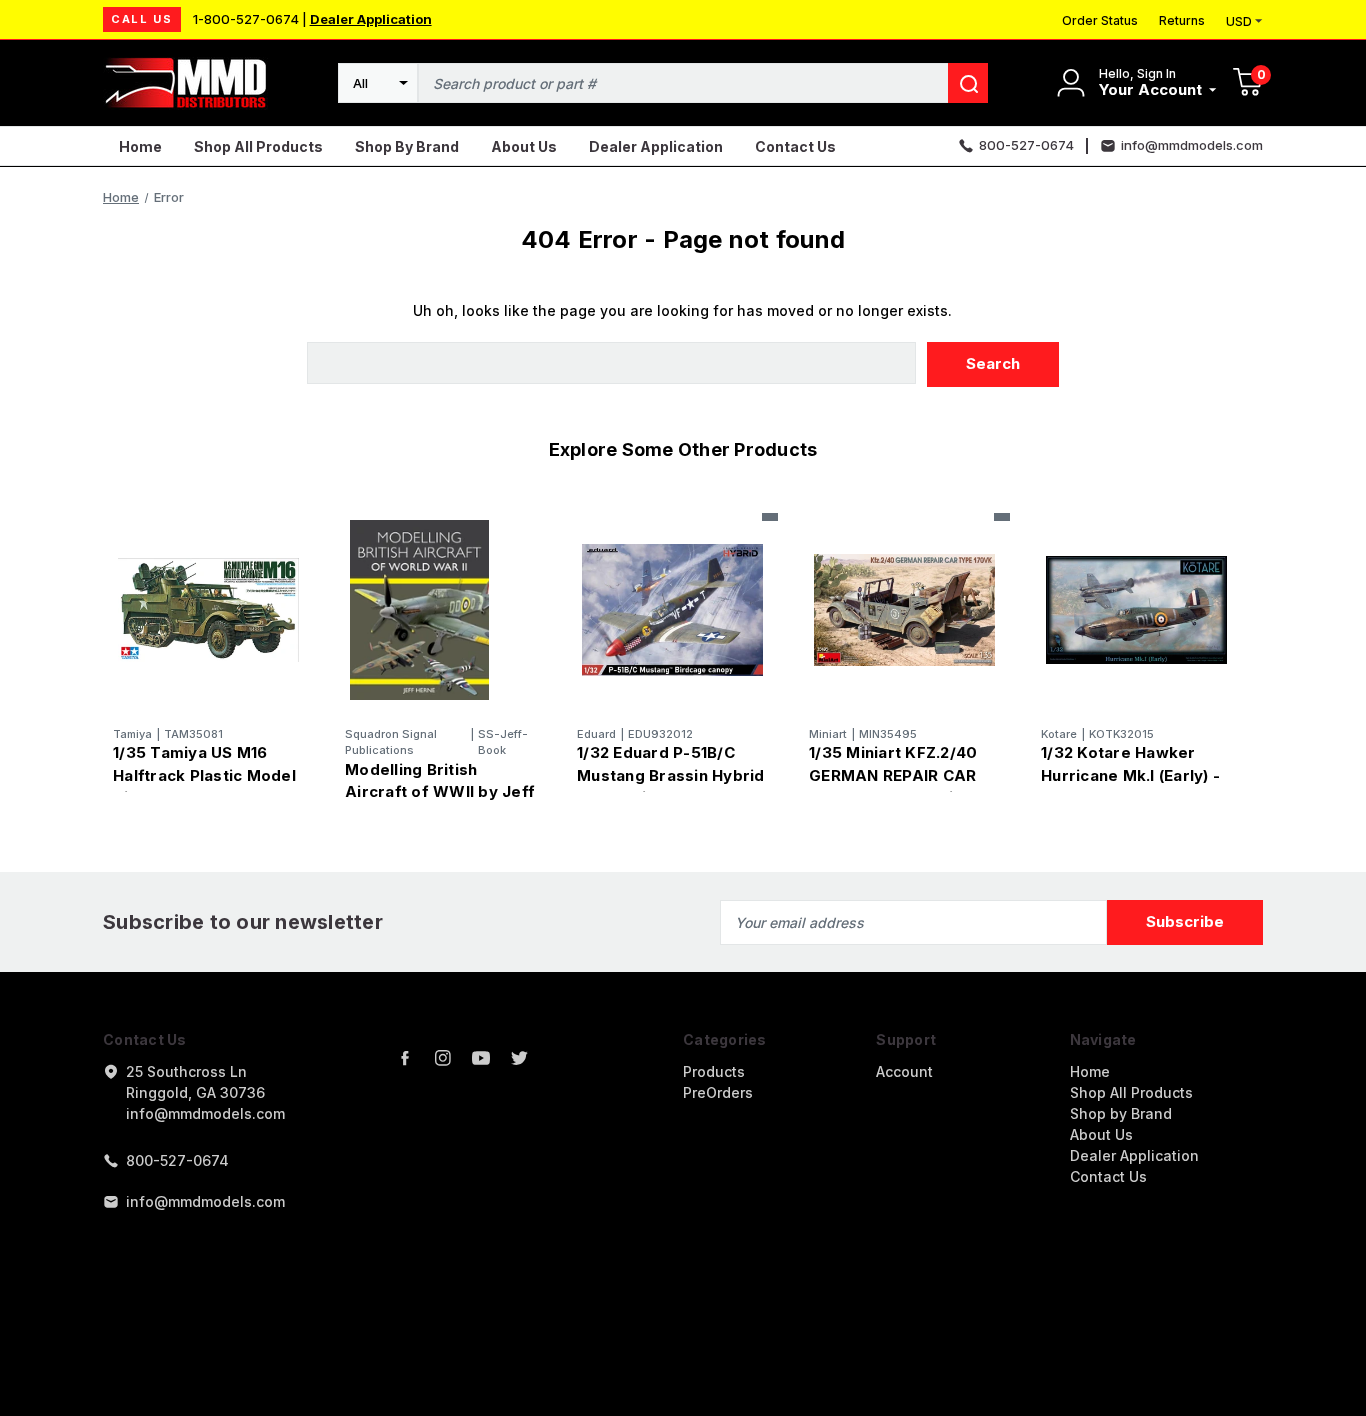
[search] (968, 83)
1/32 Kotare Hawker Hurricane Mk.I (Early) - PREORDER (1130, 775)
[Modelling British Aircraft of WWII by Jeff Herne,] (440, 610)
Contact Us (795, 146)
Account (904, 1071)
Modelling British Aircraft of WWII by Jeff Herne (440, 792)
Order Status (1100, 20)
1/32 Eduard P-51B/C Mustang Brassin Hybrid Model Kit (671, 775)
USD (1239, 21)
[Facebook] (405, 1058)
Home (140, 146)
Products (714, 1071)
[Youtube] (481, 1058)
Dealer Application (371, 19)
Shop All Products (258, 146)
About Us (524, 146)
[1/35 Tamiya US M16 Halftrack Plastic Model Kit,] (208, 610)
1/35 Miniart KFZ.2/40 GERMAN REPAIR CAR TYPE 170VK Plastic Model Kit (893, 786)
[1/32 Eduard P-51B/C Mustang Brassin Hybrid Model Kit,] (672, 610)
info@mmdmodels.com (205, 1201)
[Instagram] (443, 1058)
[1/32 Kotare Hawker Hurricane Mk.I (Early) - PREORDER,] (1136, 610)
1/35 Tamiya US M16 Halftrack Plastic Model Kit (204, 775)
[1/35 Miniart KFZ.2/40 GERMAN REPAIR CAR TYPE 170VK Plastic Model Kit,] (904, 610)
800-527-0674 (177, 1160)
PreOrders (718, 1092)
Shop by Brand (407, 146)
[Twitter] (519, 1058)
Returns (1182, 20)
